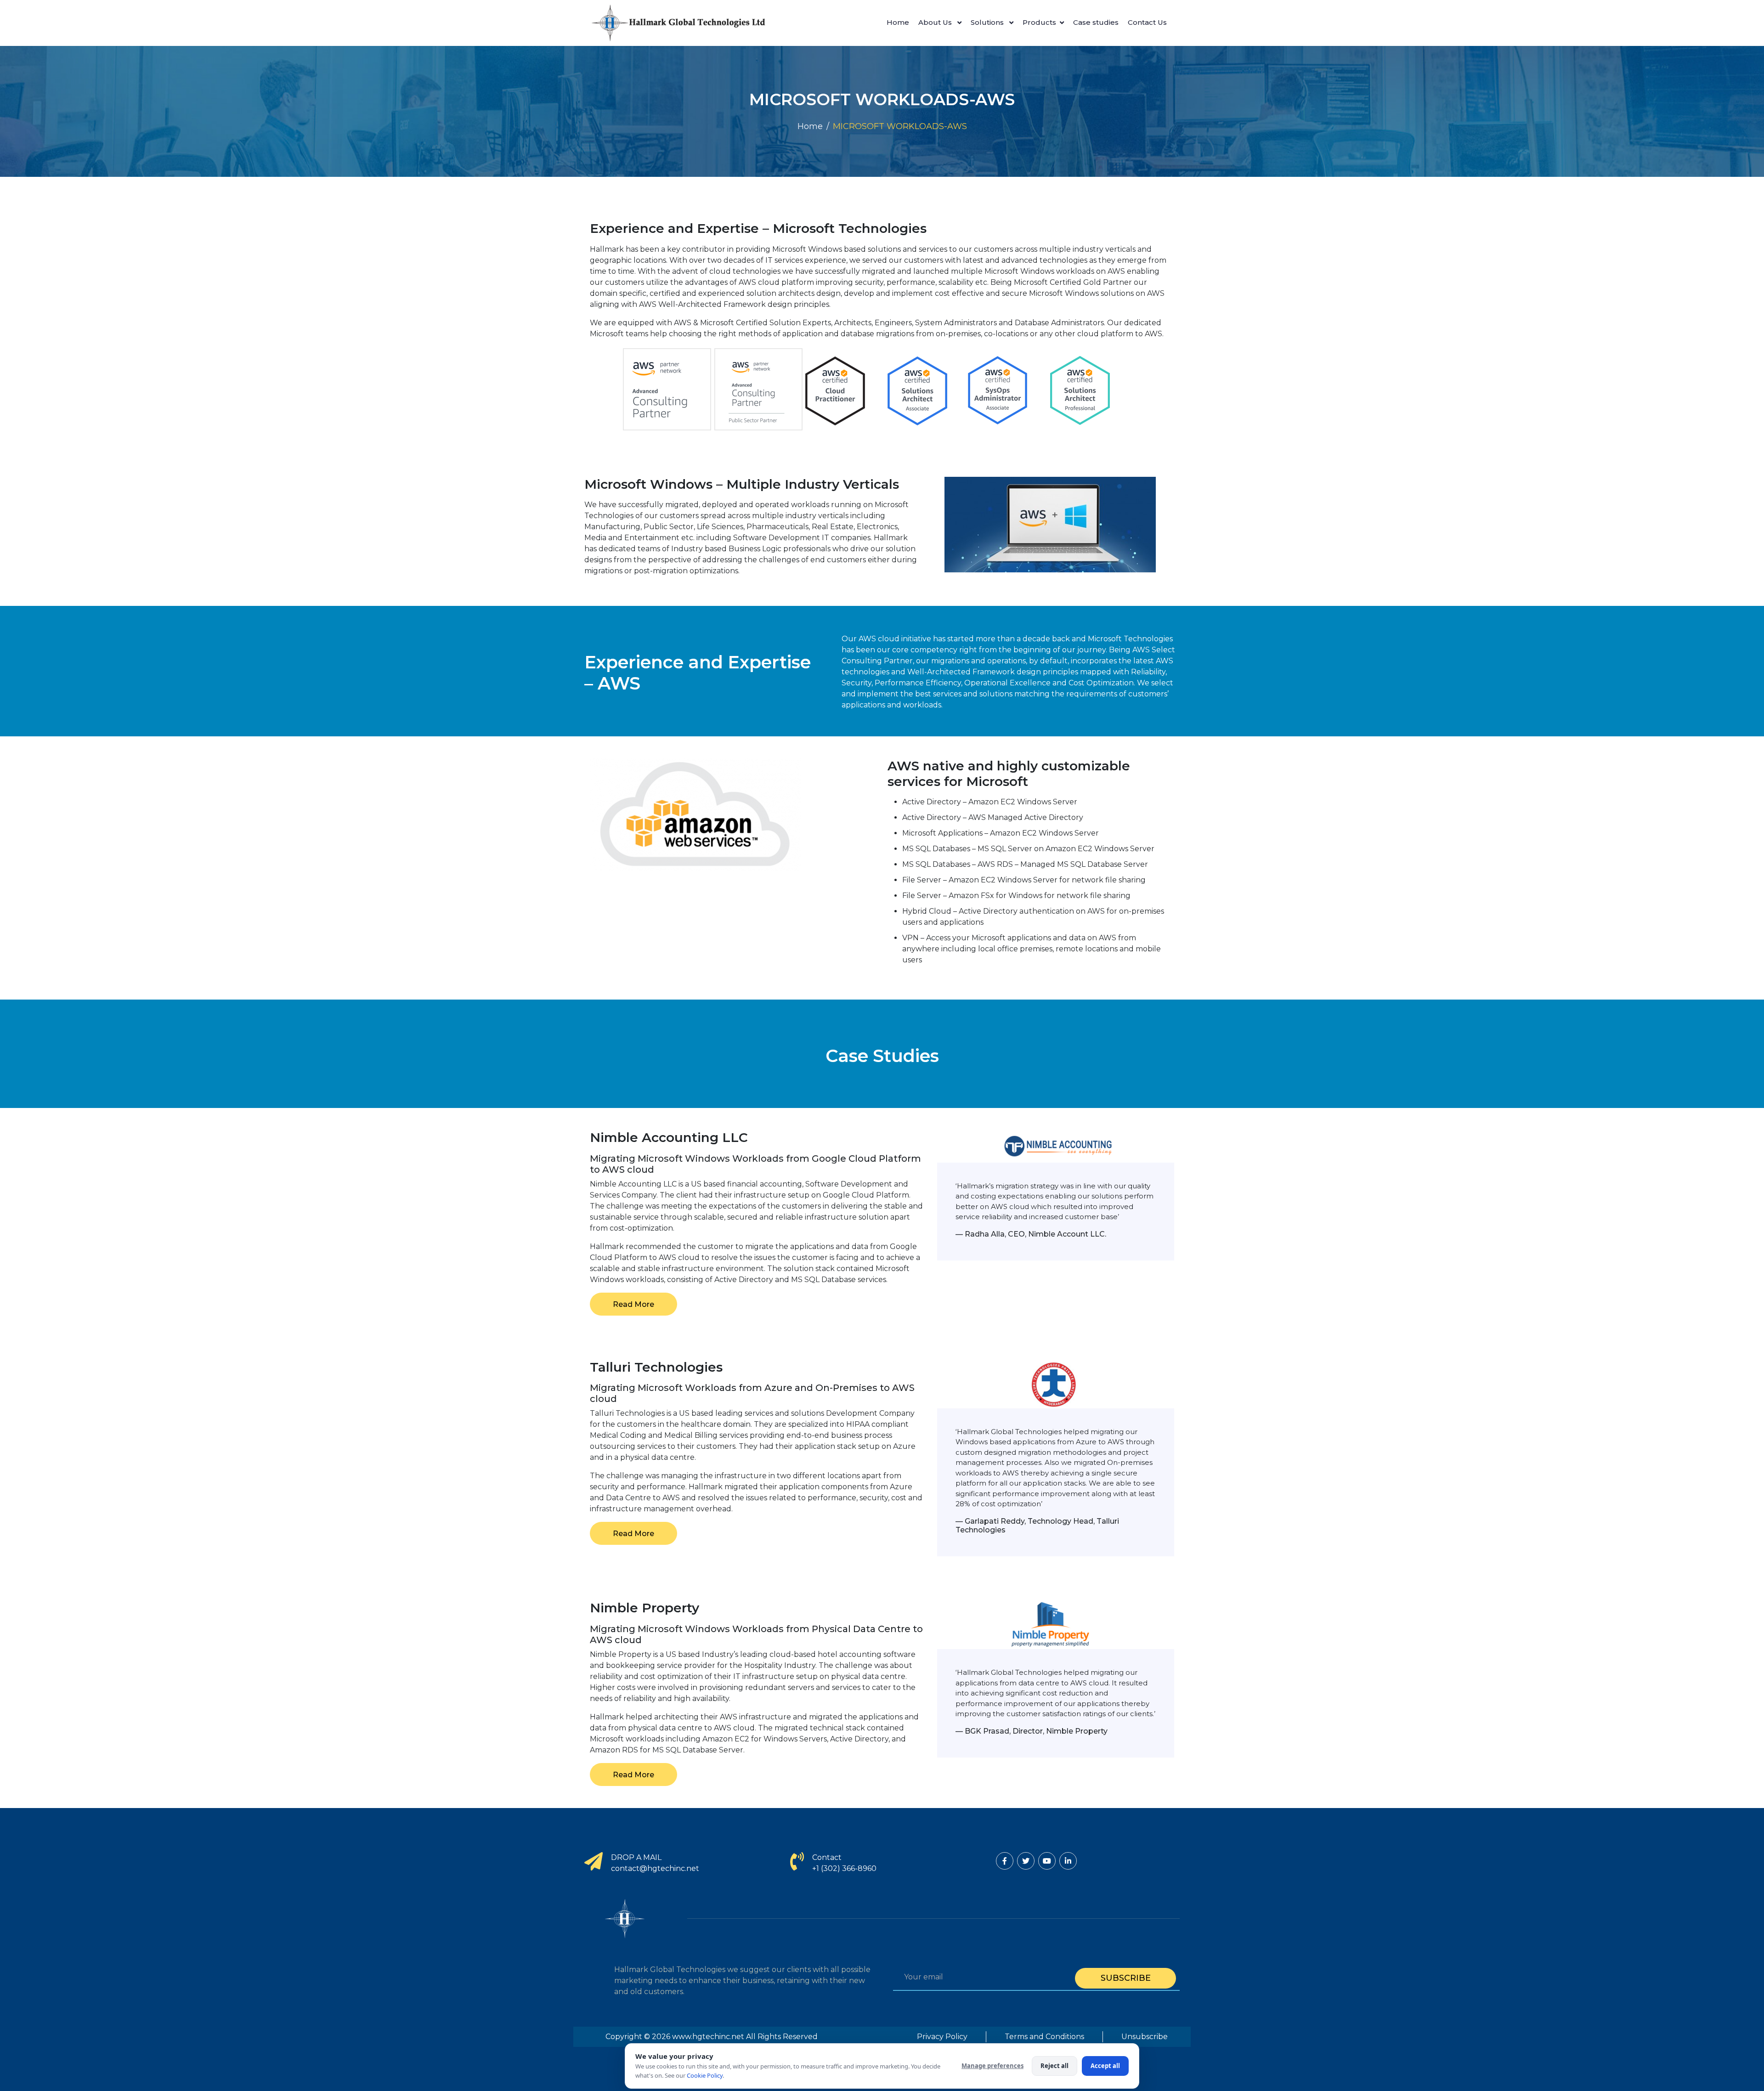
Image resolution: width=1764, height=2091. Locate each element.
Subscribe (1126, 1978)
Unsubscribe (1145, 2037)
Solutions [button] (988, 22)
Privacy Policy (942, 2037)
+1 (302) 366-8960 (844, 1868)
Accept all (1105, 2066)
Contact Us (1147, 22)
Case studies (1096, 22)
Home (898, 22)
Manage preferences (992, 2066)
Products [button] (1039, 22)
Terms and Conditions (1044, 2037)
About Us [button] (936, 22)
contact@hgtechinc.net (655, 1868)
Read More (633, 1304)
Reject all (1054, 2066)
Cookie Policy (705, 2075)
